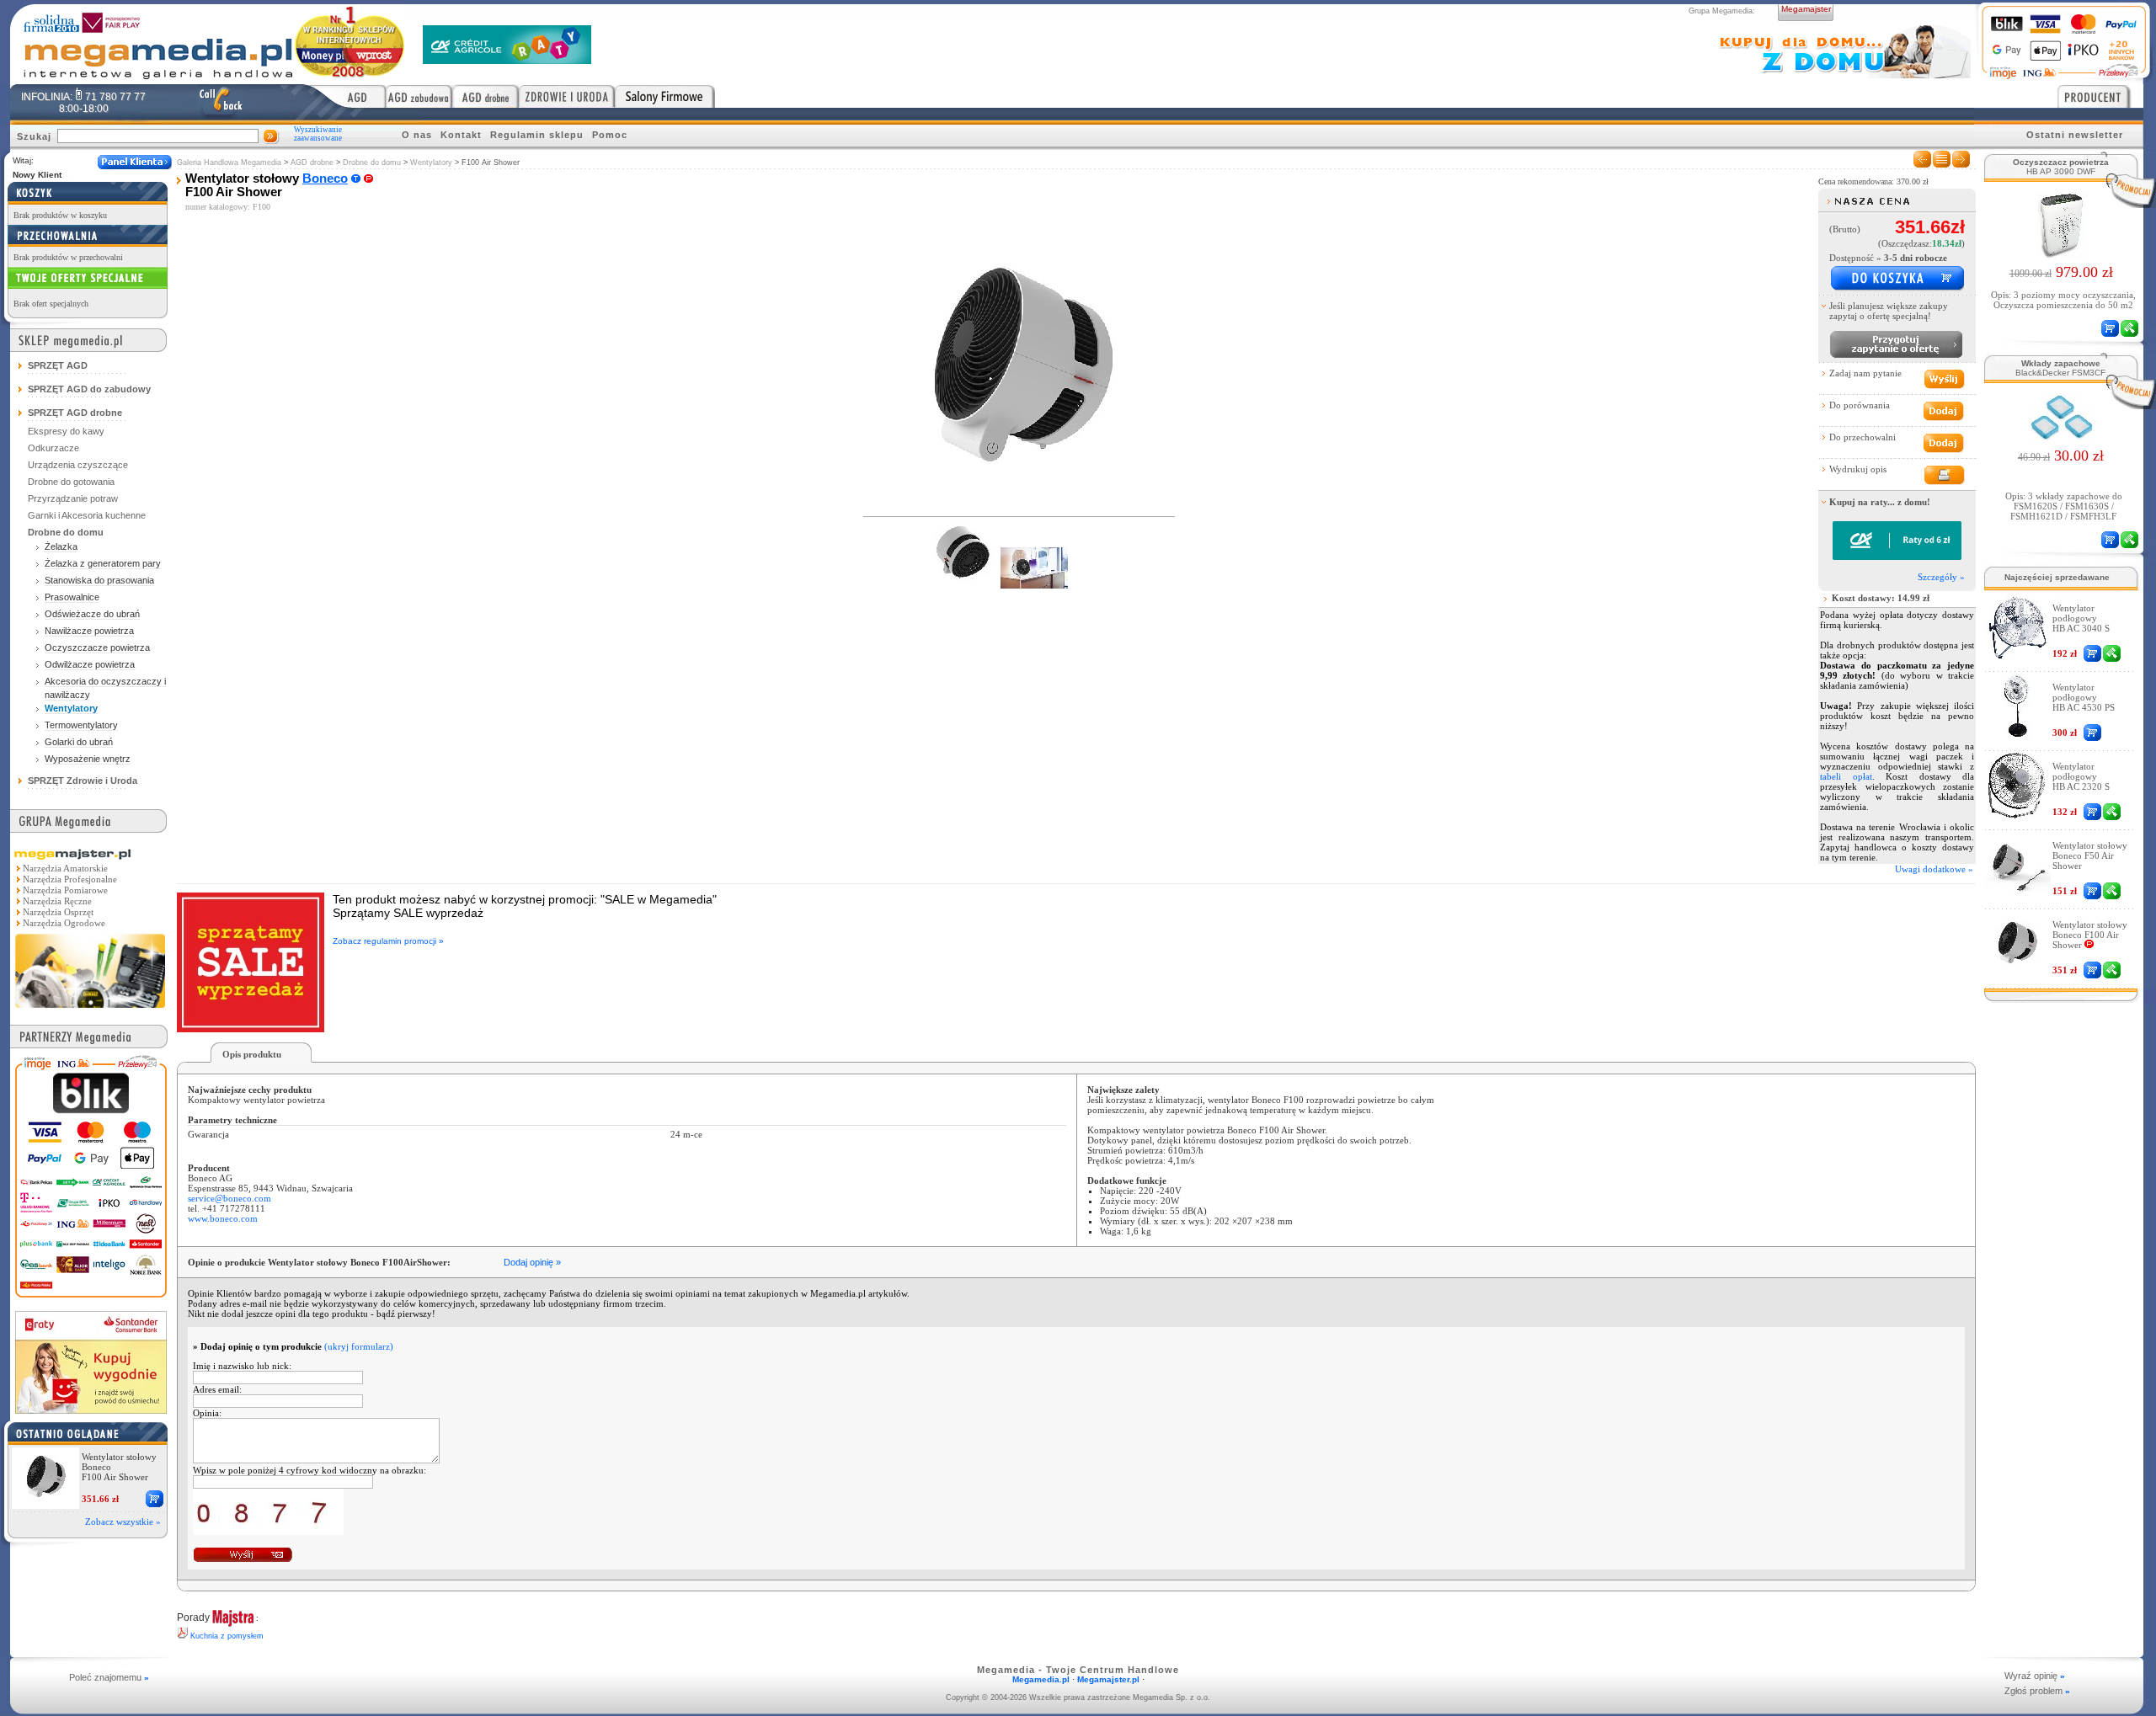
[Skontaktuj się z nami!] (221, 102)
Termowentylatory (81, 725)
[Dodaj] (155, 1499)
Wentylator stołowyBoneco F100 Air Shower (2090, 935)
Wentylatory (431, 163)
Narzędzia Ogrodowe (64, 923)
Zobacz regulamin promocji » (388, 941)
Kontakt (461, 135)
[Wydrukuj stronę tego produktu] (1943, 475)
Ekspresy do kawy (66, 431)
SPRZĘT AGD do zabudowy (89, 389)
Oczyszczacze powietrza (97, 647)
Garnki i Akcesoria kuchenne (87, 515)
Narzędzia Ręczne (57, 901)
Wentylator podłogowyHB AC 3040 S (2081, 618)
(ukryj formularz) (359, 1346)
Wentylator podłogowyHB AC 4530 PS (2084, 697)
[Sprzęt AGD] (346, 96)
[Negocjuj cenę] (2112, 653)
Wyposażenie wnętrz (88, 759)
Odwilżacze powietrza (90, 664)
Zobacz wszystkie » (123, 1521)
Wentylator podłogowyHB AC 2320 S (2081, 776)
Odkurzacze (53, 448)
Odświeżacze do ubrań (92, 614)
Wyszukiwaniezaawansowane (318, 134)
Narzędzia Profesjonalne (70, 879)
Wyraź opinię (2035, 1676)
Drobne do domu (372, 163)
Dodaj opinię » (532, 1262)
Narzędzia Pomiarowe (65, 890)
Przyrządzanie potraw (73, 498)
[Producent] (2100, 96)
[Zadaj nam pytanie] (1943, 379)
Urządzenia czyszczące (78, 465)
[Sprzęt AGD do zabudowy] (419, 96)
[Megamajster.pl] (90, 1010)
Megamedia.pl (1041, 1679)
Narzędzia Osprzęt (58, 912)
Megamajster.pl (1108, 1679)
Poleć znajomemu (109, 1677)
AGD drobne (312, 163)
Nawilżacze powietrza (89, 631)
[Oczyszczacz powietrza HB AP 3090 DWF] (2061, 254)
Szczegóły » (1941, 577)
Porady (193, 1617)
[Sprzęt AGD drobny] (486, 96)
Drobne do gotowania (71, 482)
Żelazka (61, 546)
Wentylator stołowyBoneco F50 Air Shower (2090, 855)
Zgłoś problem (2037, 1691)
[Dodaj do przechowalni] (1943, 443)
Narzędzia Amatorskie (65, 868)
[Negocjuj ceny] (1896, 344)
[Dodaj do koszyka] (1897, 279)
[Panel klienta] (135, 162)
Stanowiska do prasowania (99, 580)
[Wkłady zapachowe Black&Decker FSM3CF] (2061, 438)
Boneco (325, 179)
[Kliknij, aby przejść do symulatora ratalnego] (1897, 557)
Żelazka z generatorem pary (103, 563)
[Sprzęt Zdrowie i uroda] (567, 96)
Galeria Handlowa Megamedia (229, 163)
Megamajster (1806, 9)
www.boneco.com (223, 1218)
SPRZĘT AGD (58, 365)
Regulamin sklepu (537, 135)
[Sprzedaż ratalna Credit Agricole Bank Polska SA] (507, 59)
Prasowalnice (72, 597)
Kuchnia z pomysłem (227, 1636)
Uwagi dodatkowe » (1934, 869)
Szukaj (34, 136)
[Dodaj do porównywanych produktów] (1943, 411)
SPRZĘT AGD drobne (75, 413)
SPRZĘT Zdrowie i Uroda (83, 781)
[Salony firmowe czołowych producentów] (665, 96)
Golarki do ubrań (79, 742)
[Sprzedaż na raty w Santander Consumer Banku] (91, 1409)
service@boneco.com (229, 1198)
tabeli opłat (1846, 776)
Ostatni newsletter (2075, 135)
